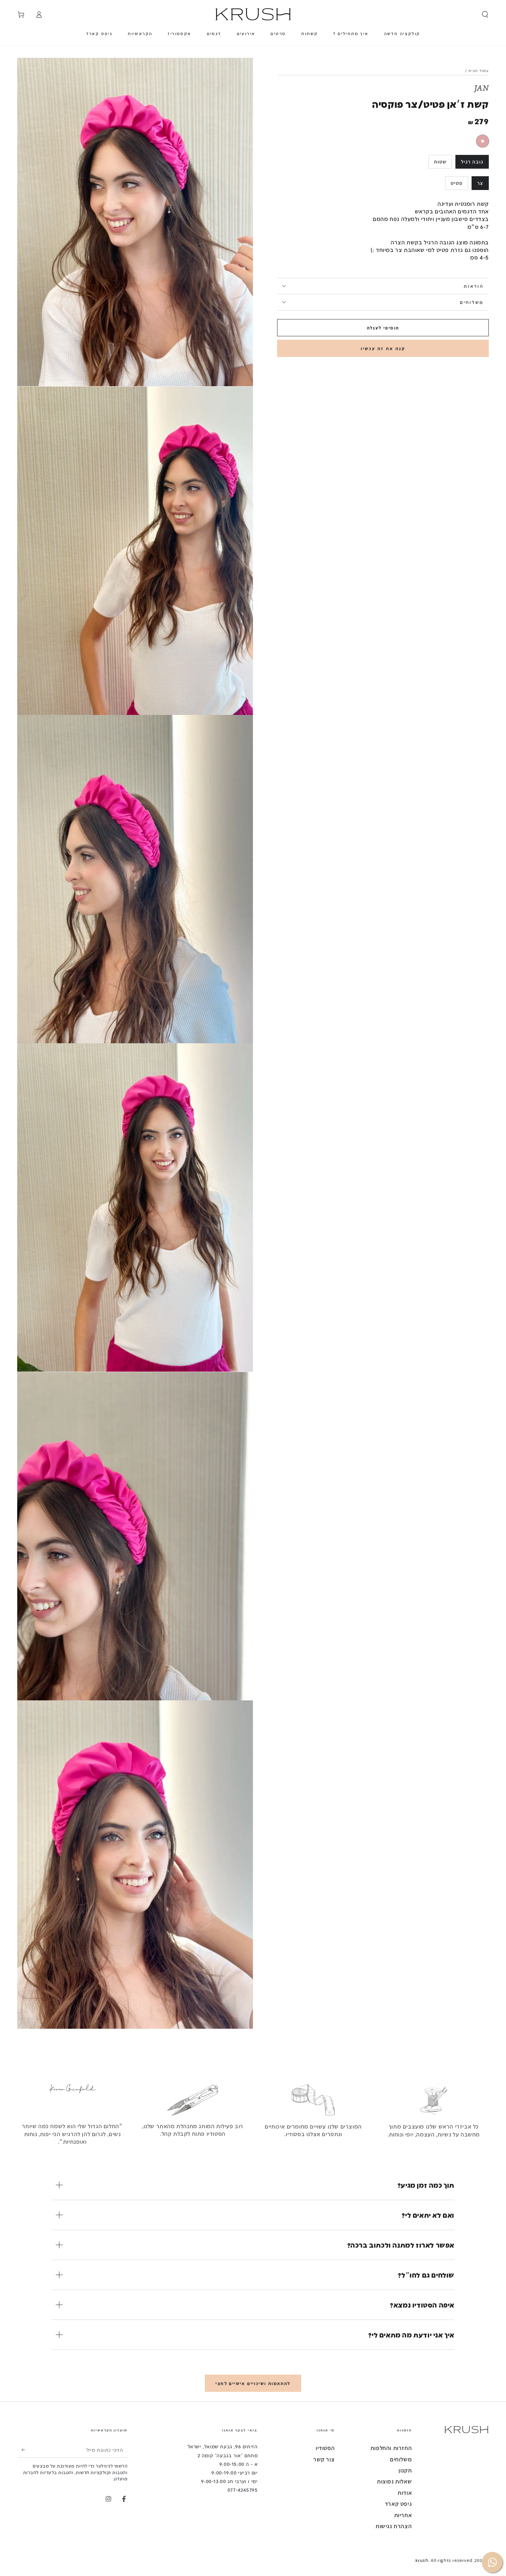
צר (480, 183)
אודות (405, 2493)
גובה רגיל (472, 162)
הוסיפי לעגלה (383, 328)
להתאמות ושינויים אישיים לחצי (253, 2383)
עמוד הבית (479, 71)
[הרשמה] (21, 2450)
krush (422, 2560)
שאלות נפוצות (394, 2481)
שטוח (440, 162)
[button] (485, 14)
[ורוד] (483, 141)
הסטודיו (325, 2448)
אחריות (403, 2515)
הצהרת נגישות (394, 2526)
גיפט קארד (398, 2504)
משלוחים (401, 2459)
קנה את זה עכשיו (383, 348)
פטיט (457, 183)
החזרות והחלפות (391, 2448)
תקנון (405, 2470)
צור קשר (324, 2459)
